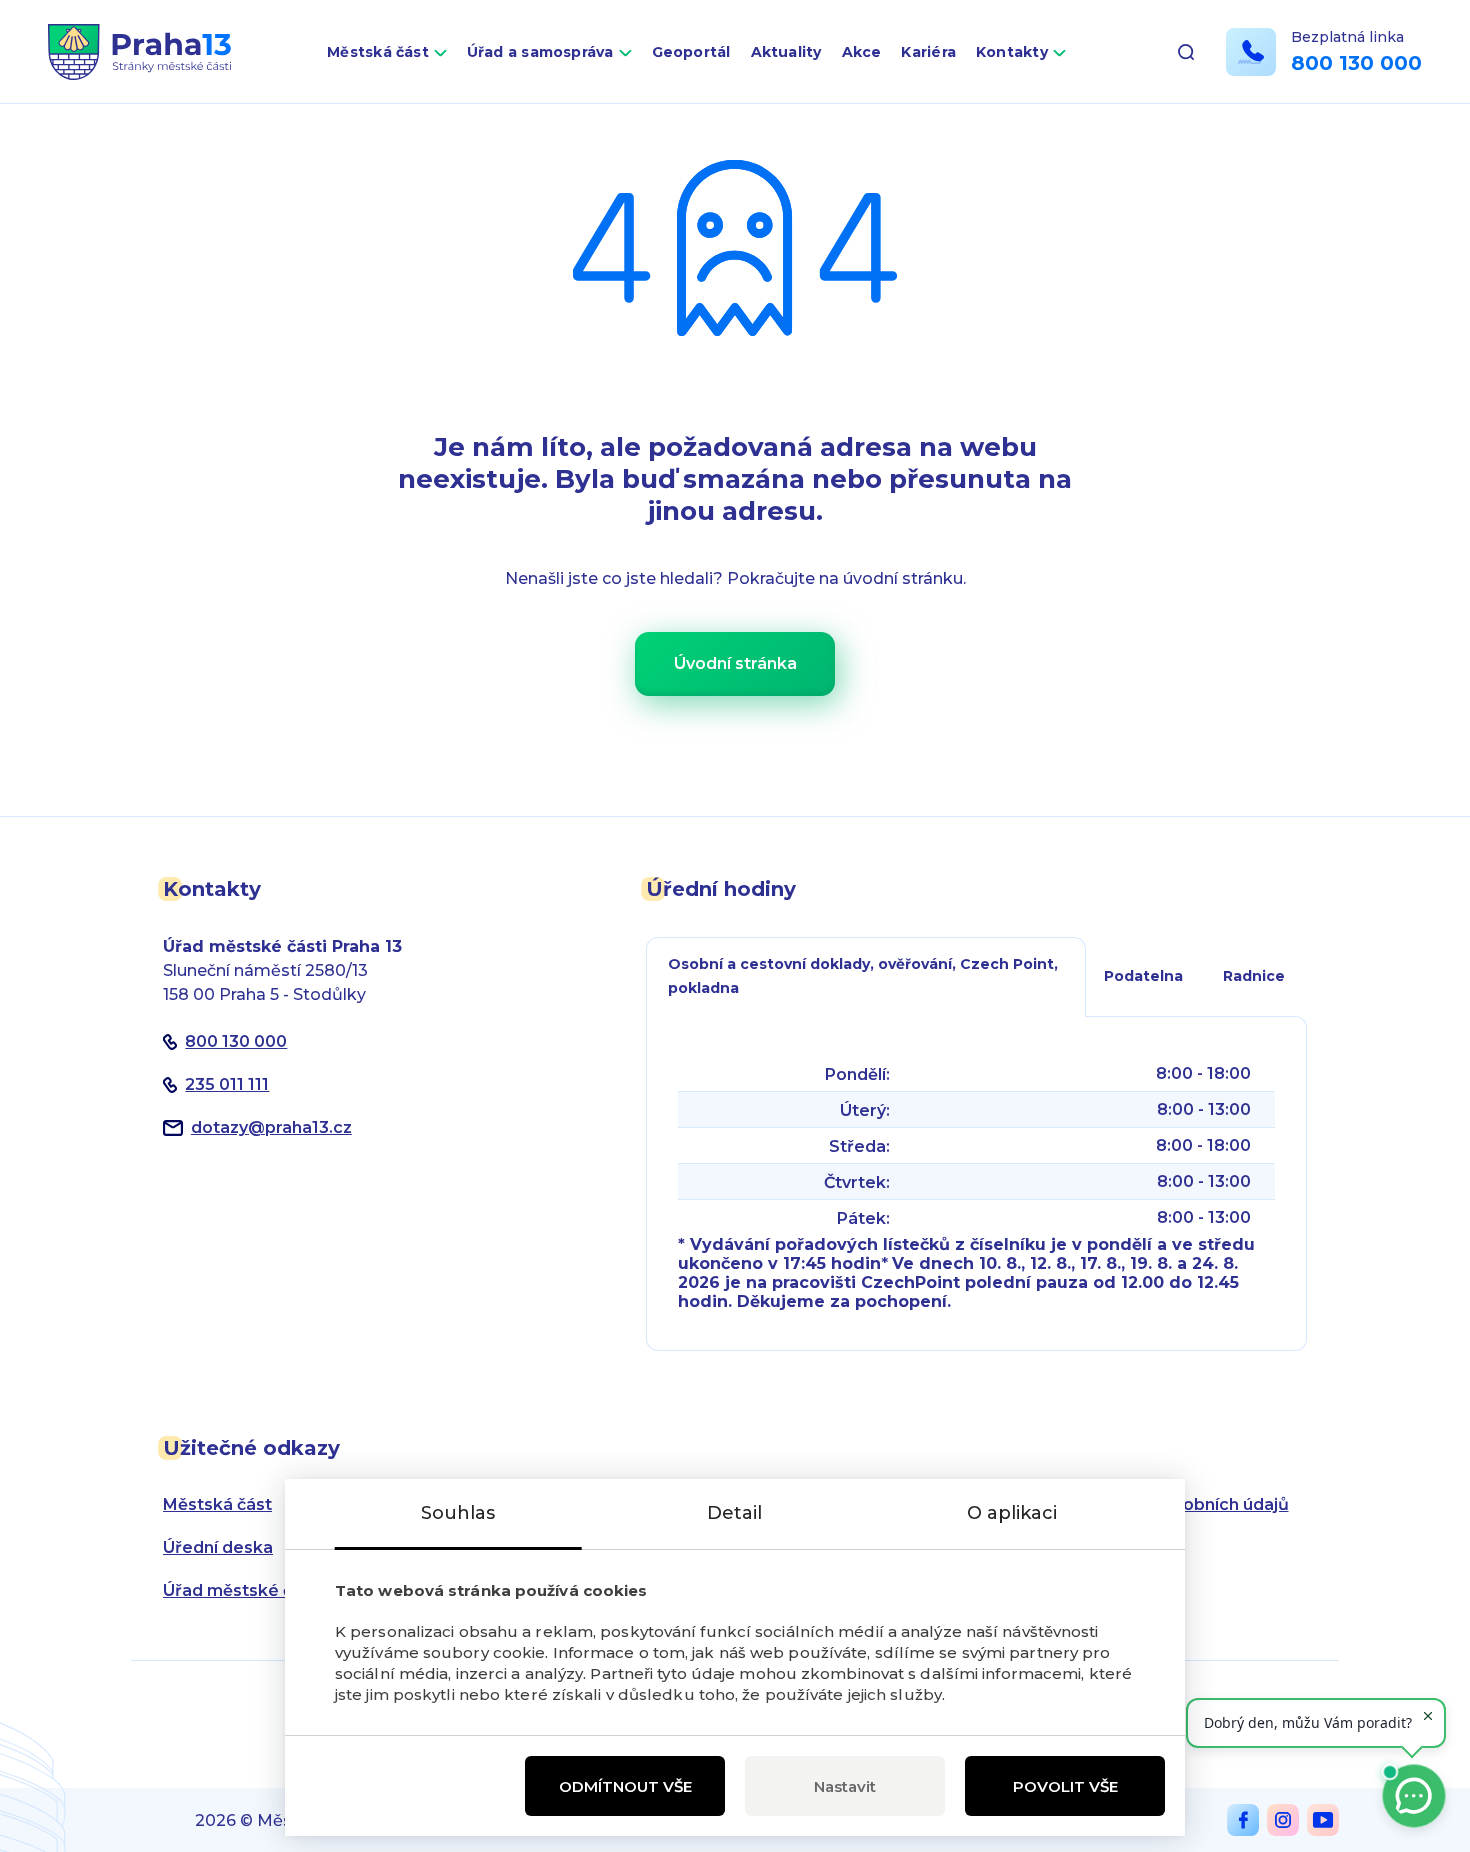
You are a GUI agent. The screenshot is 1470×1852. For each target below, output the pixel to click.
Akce (862, 52)
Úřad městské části (242, 1590)
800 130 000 (1356, 63)
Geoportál (691, 52)
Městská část (378, 52)
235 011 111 (227, 1084)
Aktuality (786, 52)
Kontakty (1012, 52)
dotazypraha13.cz (271, 1127)
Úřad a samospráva (540, 52)
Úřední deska (218, 1547)
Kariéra (928, 52)
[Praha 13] (139, 52)
